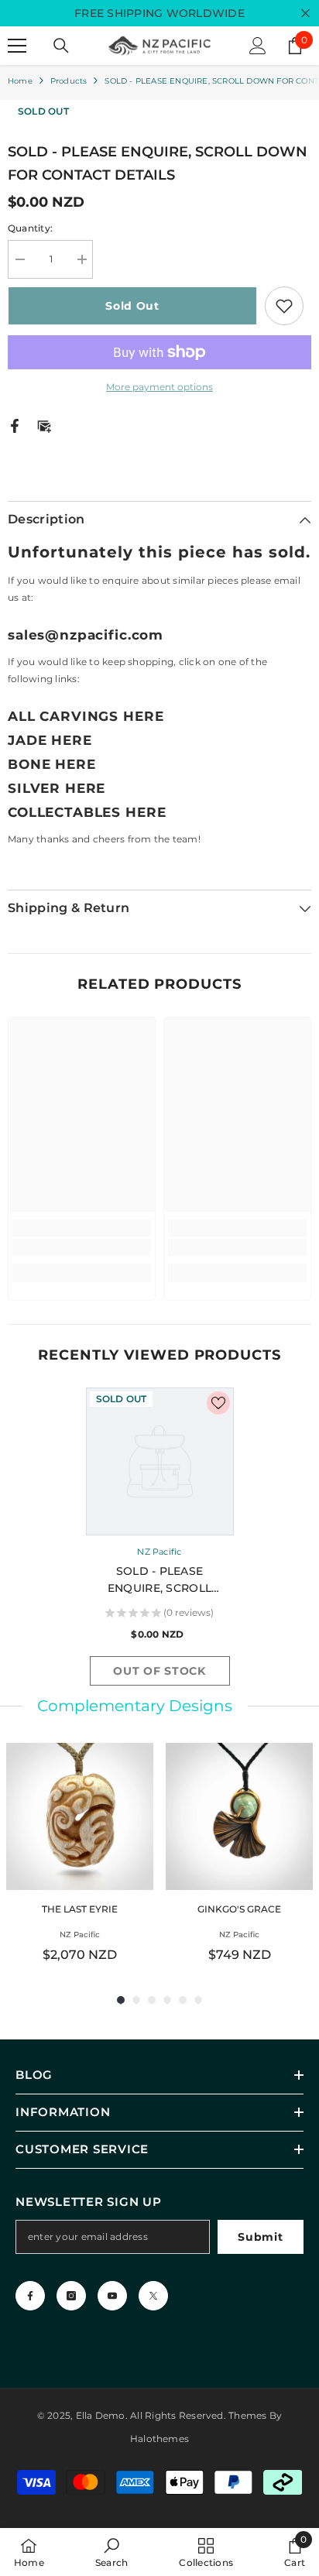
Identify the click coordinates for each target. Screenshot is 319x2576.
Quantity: (30, 228)
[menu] (17, 46)
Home (20, 81)
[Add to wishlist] (284, 306)
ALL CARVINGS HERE (86, 716)
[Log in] (258, 46)
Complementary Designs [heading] (135, 1706)
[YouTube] (112, 2296)
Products (69, 81)
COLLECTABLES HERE (87, 812)
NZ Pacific (159, 1552)
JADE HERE (50, 740)
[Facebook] (15, 425)
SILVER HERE (57, 788)
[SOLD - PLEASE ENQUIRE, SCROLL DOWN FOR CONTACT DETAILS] (160, 1461)
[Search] (61, 46)
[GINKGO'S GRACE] (239, 1816)
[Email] (44, 425)
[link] (82, 1247)
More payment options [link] (159, 387)
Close (305, 14)
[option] (160, 1540)
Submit (260, 2237)
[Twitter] (153, 2296)
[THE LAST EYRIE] (80, 1816)
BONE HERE (52, 764)
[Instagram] (71, 2296)
